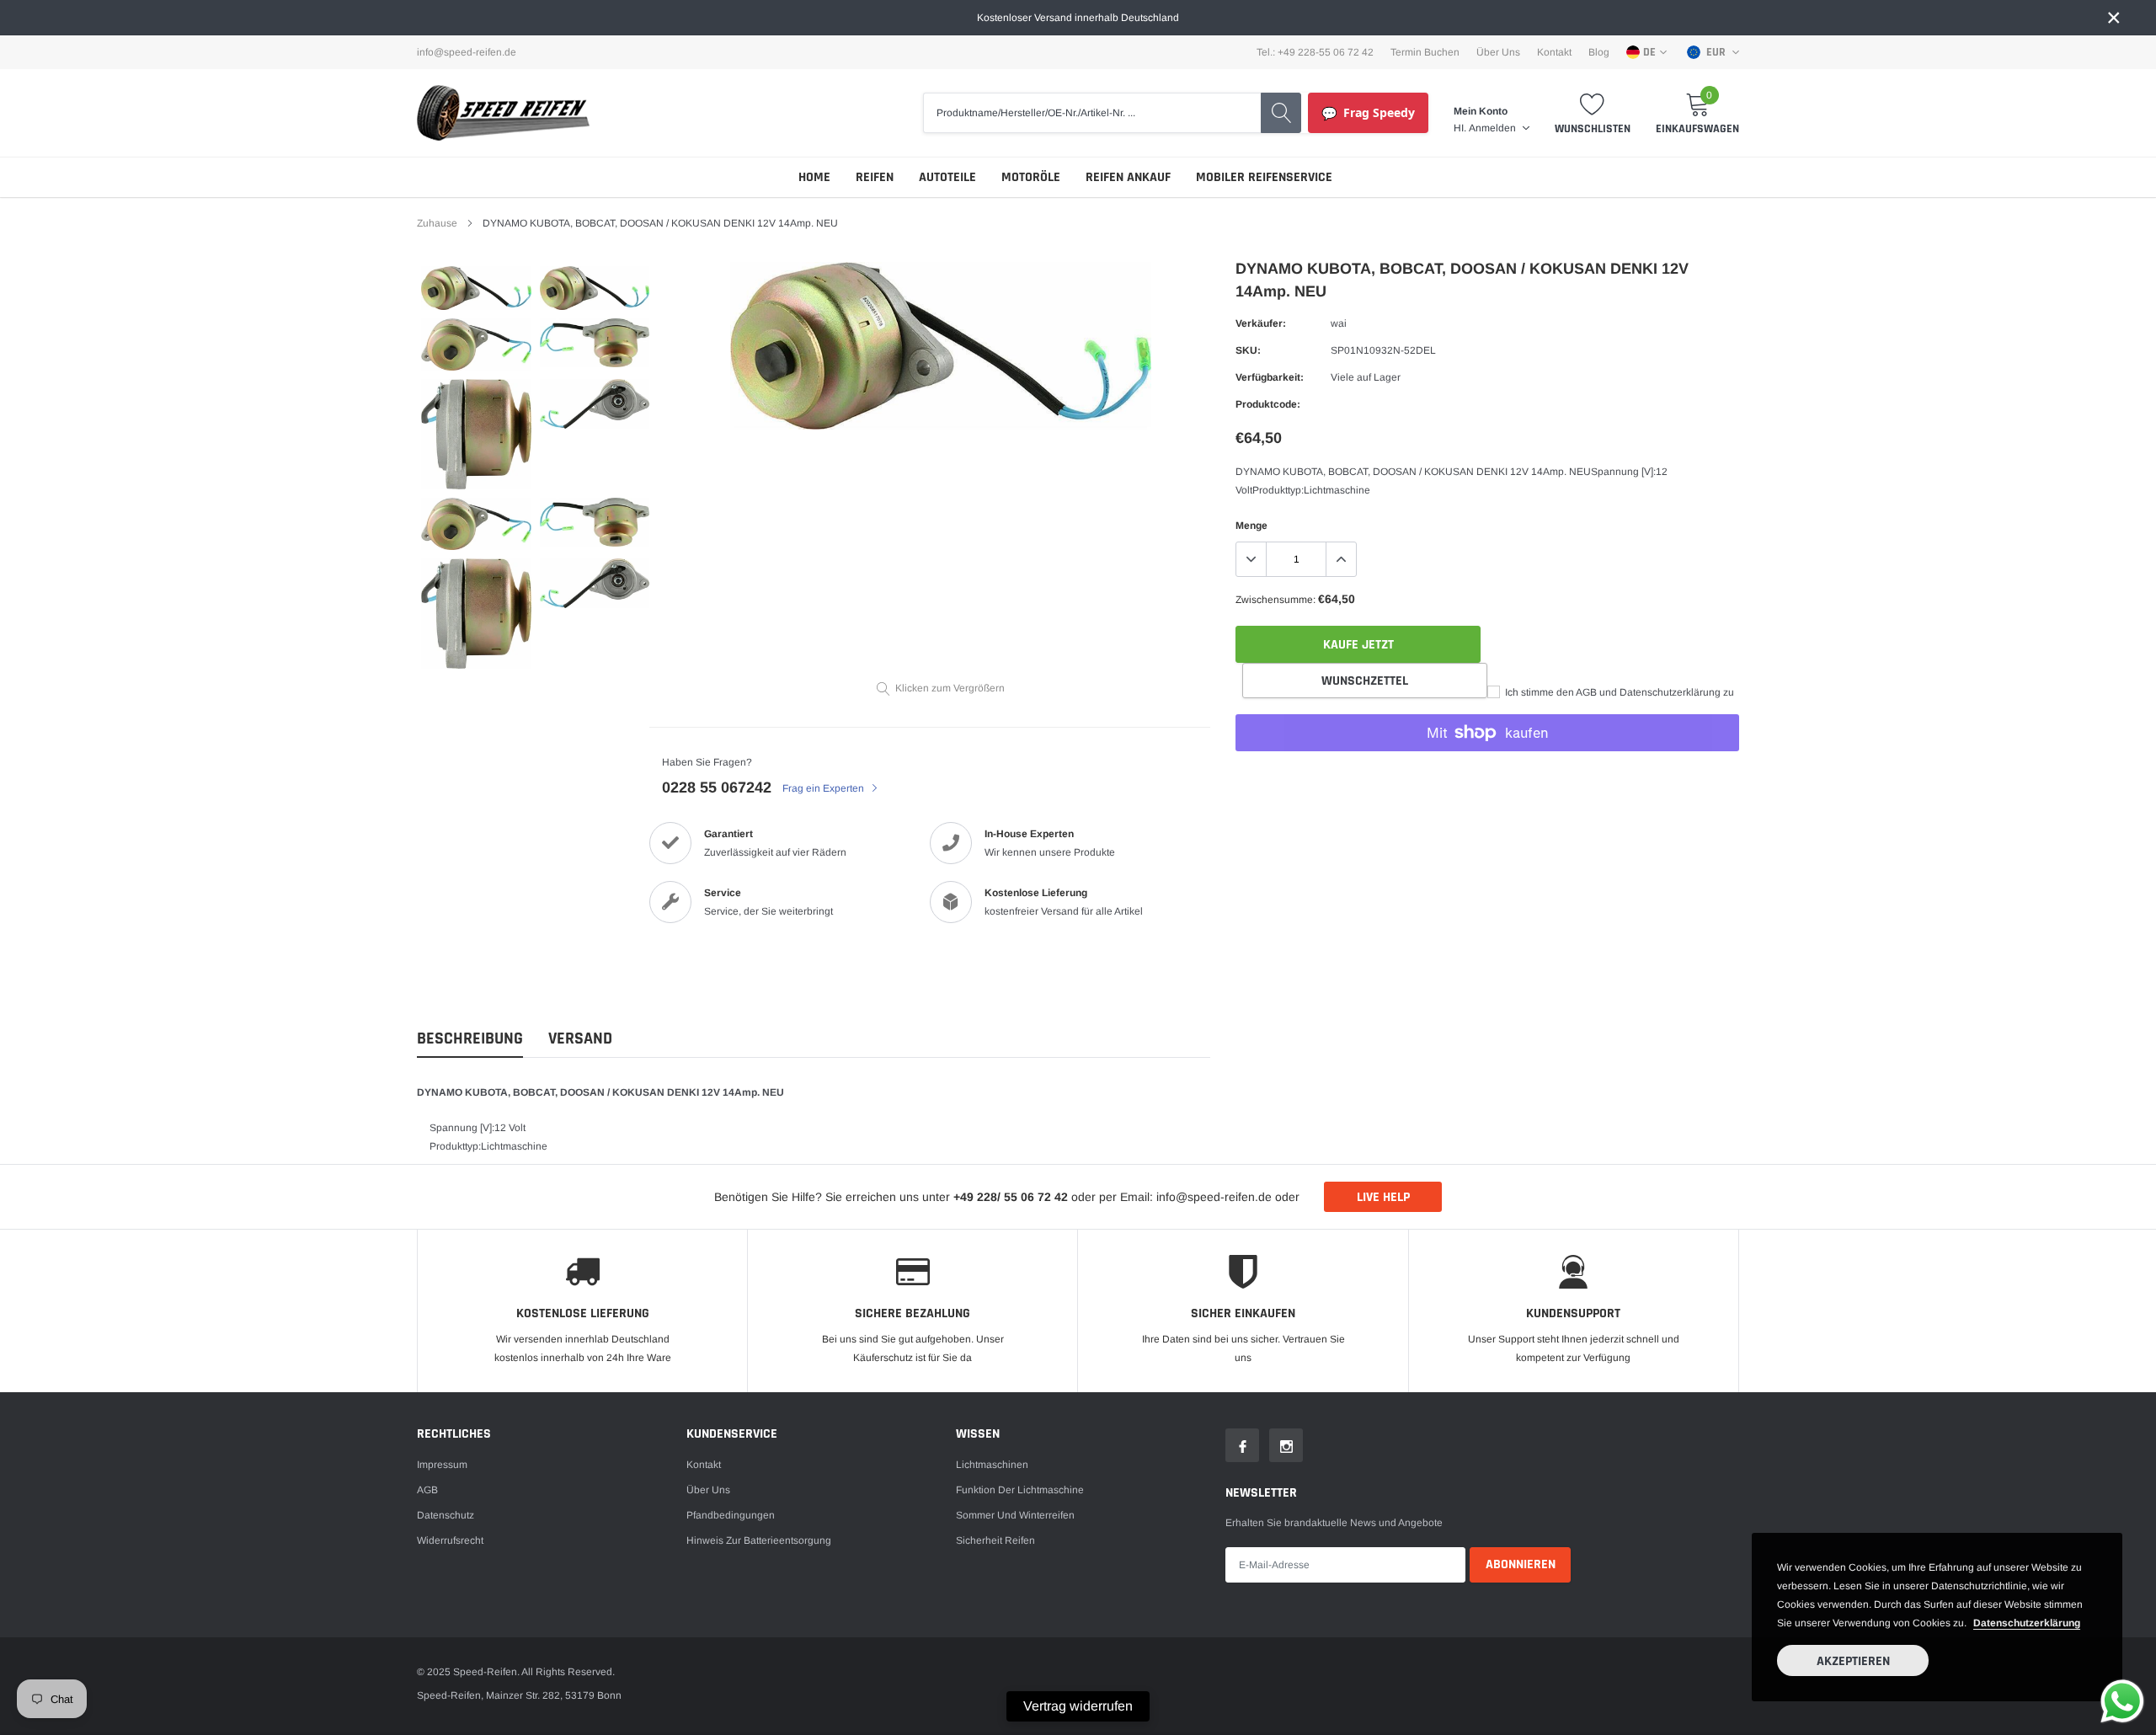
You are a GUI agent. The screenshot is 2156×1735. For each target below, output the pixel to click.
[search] (1281, 113)
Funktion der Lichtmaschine (1020, 1490)
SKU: (1248, 350)
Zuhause (437, 223)
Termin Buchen (1425, 52)
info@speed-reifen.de (467, 52)
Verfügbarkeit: (1270, 377)
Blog (1599, 52)
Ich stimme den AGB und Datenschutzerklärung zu (1618, 692)
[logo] (503, 113)
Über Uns (1498, 52)
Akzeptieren (1853, 1661)
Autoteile (947, 177)
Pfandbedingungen (731, 1515)
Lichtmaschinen (992, 1465)
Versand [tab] (580, 1039)
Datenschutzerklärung (2027, 1623)
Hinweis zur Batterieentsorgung (759, 1540)
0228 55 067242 (717, 787)
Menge (1251, 526)
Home (814, 177)
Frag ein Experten (825, 788)
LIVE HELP (1383, 1197)
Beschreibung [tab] (470, 1039)
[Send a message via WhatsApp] (2122, 1701)
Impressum (442, 1465)
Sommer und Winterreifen (1015, 1515)
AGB (427, 1490)
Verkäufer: (1261, 323)
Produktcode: (1268, 404)
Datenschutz (446, 1515)
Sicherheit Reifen (995, 1540)
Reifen (875, 177)
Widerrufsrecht (450, 1540)
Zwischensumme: (1275, 600)
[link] (476, 288)
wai (1339, 323)
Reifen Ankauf (1128, 177)
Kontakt (1554, 52)
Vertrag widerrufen (1078, 1706)
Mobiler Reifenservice (1264, 177)
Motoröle (1031, 177)
